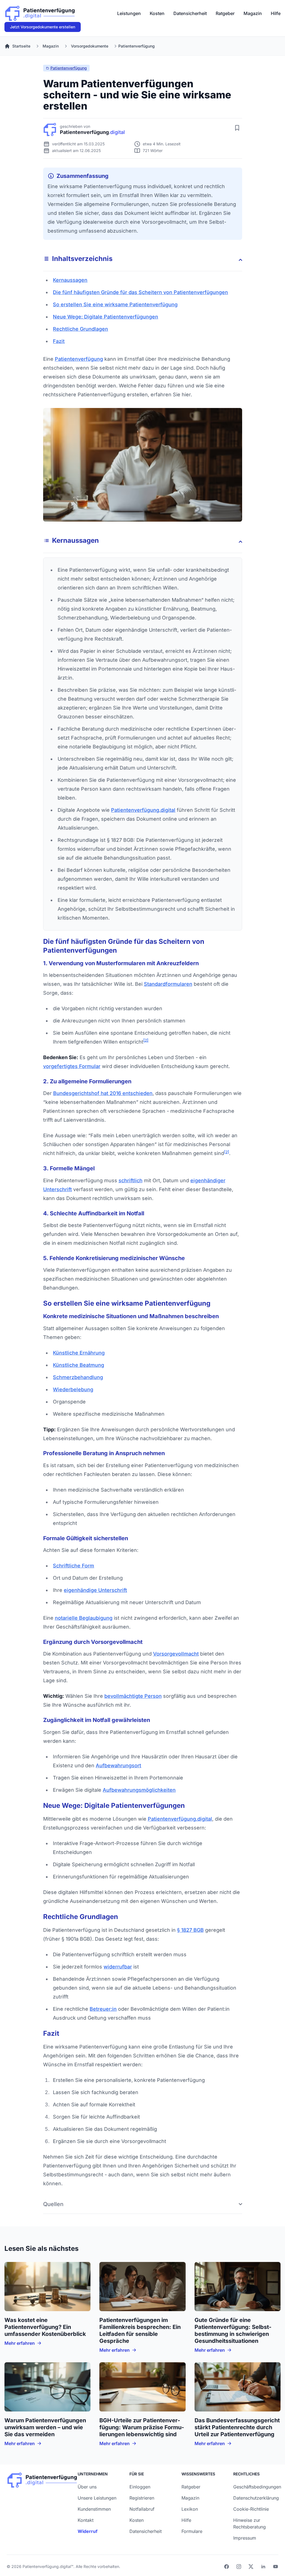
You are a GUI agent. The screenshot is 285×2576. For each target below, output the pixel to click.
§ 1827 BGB (190, 1930)
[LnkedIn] (263, 2567)
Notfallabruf (142, 2509)
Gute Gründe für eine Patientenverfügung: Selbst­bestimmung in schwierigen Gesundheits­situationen (233, 2330)
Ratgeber (225, 13)
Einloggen (140, 2487)
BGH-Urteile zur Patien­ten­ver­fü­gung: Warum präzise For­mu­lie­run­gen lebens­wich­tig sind (142, 2427)
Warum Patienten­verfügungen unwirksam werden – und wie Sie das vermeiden (45, 2427)
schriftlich (131, 1180)
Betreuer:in (103, 2009)
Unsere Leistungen (97, 2498)
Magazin (253, 13)
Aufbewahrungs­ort (118, 1765)
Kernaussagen (70, 280)
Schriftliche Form (73, 1566)
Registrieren (142, 2498)
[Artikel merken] (237, 128)
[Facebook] (227, 2567)
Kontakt (86, 2520)
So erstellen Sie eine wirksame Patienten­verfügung (115, 304)
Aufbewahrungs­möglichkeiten (139, 1790)
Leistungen (129, 13)
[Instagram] (239, 2567)
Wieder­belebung (73, 1389)
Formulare (192, 2531)
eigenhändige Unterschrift (95, 1590)
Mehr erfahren (20, 2343)
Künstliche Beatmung (78, 1365)
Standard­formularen (168, 984)
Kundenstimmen (94, 2509)
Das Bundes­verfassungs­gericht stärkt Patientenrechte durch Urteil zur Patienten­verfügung (237, 2427)
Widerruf (88, 2531)
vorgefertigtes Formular (72, 1066)
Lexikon (190, 2509)
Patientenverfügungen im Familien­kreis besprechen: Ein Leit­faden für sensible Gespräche (140, 2330)
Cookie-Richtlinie (251, 2509)
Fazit (59, 341)
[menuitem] (129, 13)
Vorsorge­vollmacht (176, 1654)
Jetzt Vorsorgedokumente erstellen (43, 27)
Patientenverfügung (69, 68)
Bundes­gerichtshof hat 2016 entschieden (103, 1093)
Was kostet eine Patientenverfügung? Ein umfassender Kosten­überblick (45, 2327)
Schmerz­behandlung (78, 1377)
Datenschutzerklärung (256, 2498)
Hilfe (276, 13)
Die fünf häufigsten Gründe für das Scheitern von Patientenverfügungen (140, 292)
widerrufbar (118, 1967)
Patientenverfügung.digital (180, 1819)
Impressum (245, 2538)
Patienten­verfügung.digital (143, 810)
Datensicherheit (190, 13)
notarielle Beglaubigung (84, 1618)
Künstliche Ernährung (79, 1353)
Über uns (87, 2487)
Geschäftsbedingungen (257, 2487)
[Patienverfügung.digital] (40, 12)
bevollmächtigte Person (133, 1696)
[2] (146, 1040)
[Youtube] (276, 2567)
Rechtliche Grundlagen (80, 329)
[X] (251, 2567)
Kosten (157, 13)
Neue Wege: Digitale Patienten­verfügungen (105, 317)
